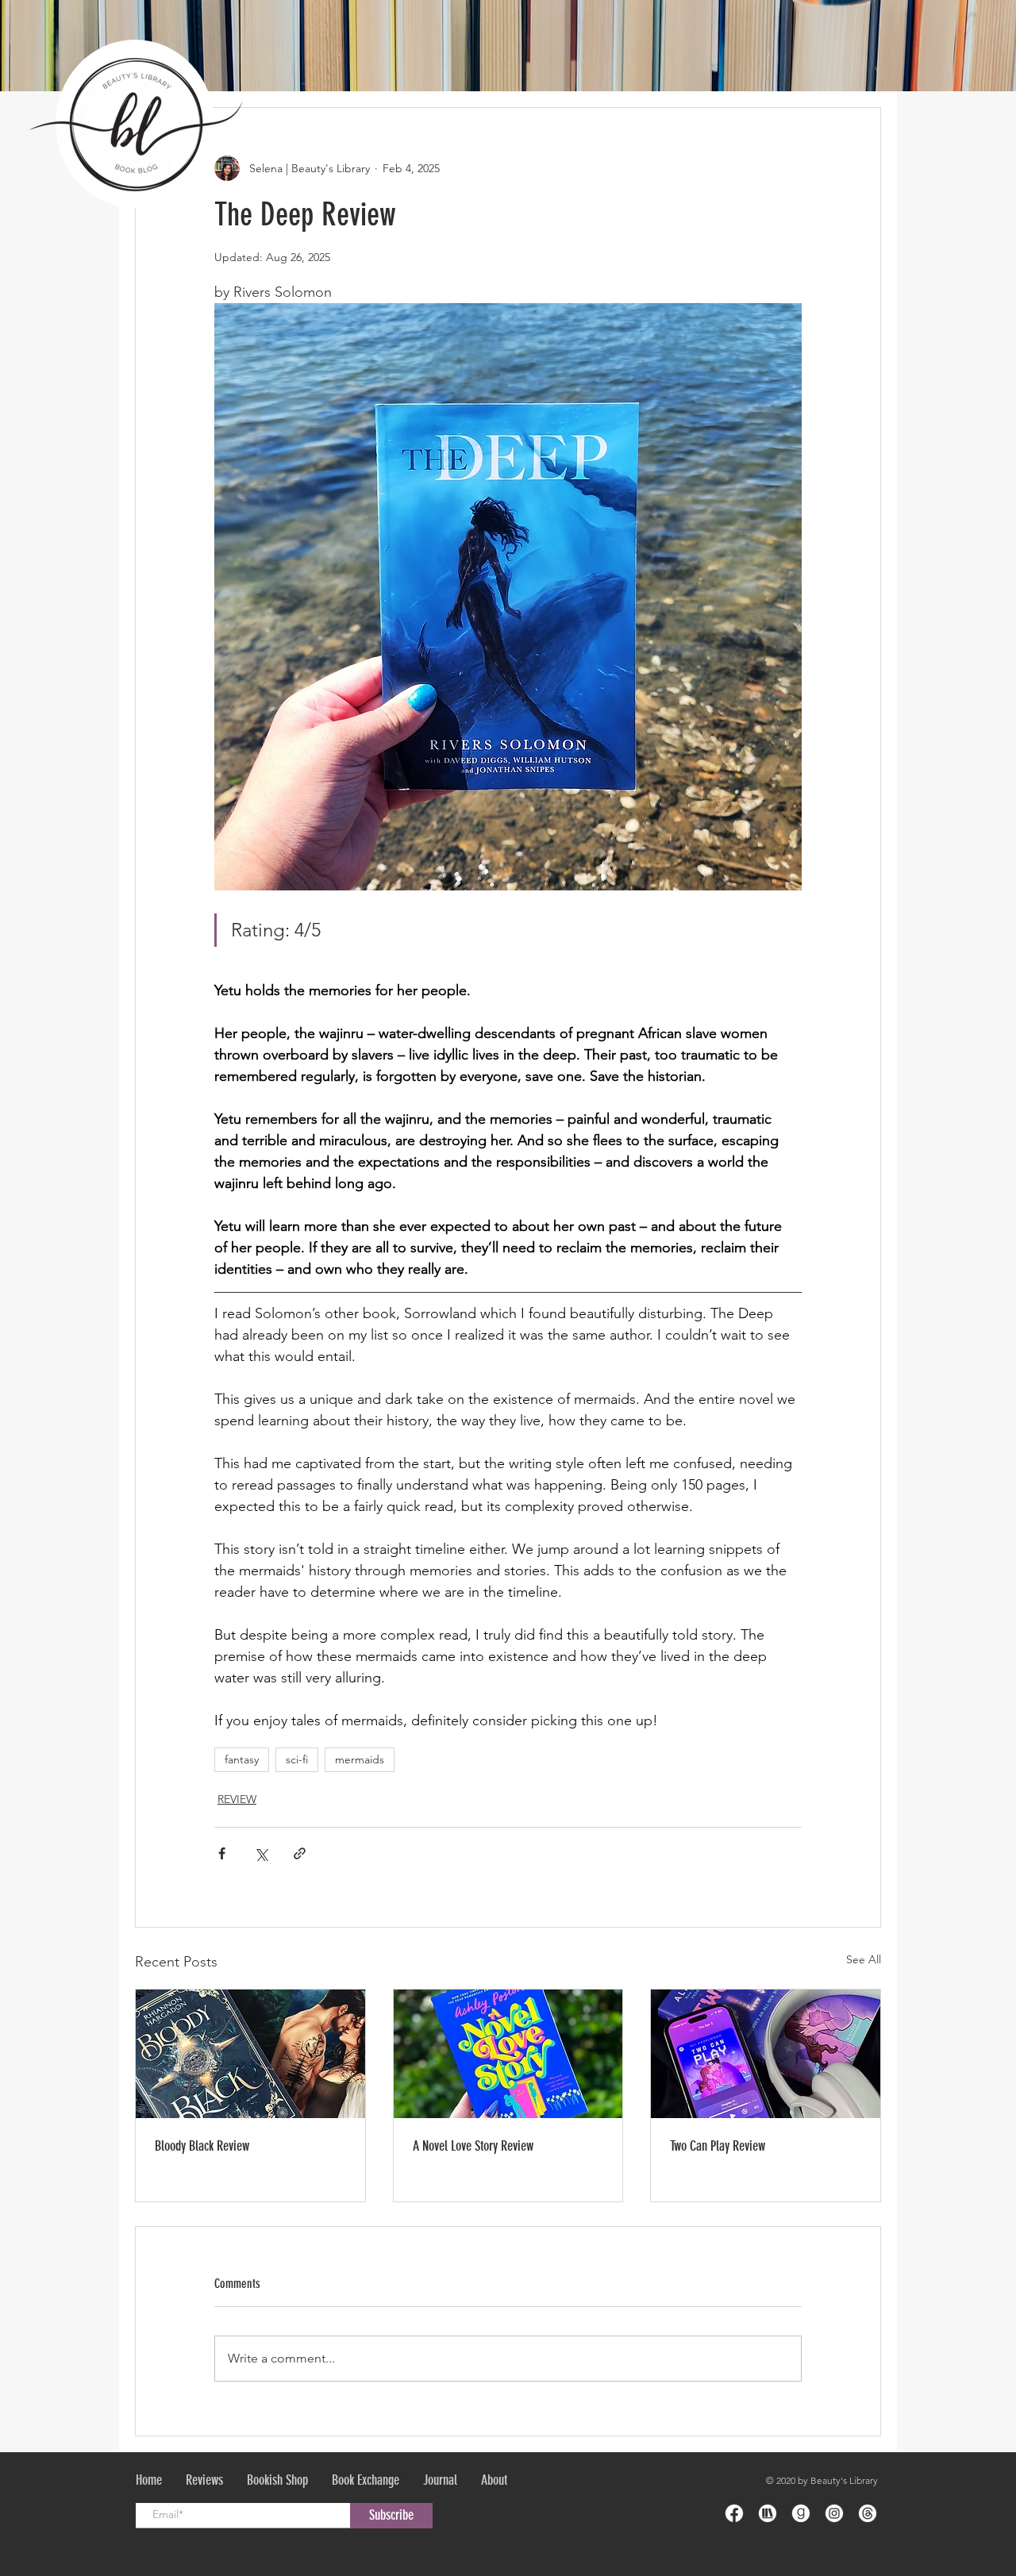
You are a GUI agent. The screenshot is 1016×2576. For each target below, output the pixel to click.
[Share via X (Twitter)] (261, 1853)
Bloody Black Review (202, 2146)
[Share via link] (300, 1853)
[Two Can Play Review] (766, 2054)
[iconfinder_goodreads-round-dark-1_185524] (801, 2513)
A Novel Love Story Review (473, 2146)
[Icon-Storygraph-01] (768, 2513)
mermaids (360, 1759)
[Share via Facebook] (222, 1853)
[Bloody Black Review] (250, 2054)
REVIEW (237, 1799)
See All (864, 1959)
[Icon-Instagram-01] (834, 2513)
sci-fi (297, 1759)
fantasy (242, 1759)
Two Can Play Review (718, 2146)
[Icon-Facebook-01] (734, 2513)
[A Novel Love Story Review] (508, 2054)
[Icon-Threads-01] (868, 2513)
